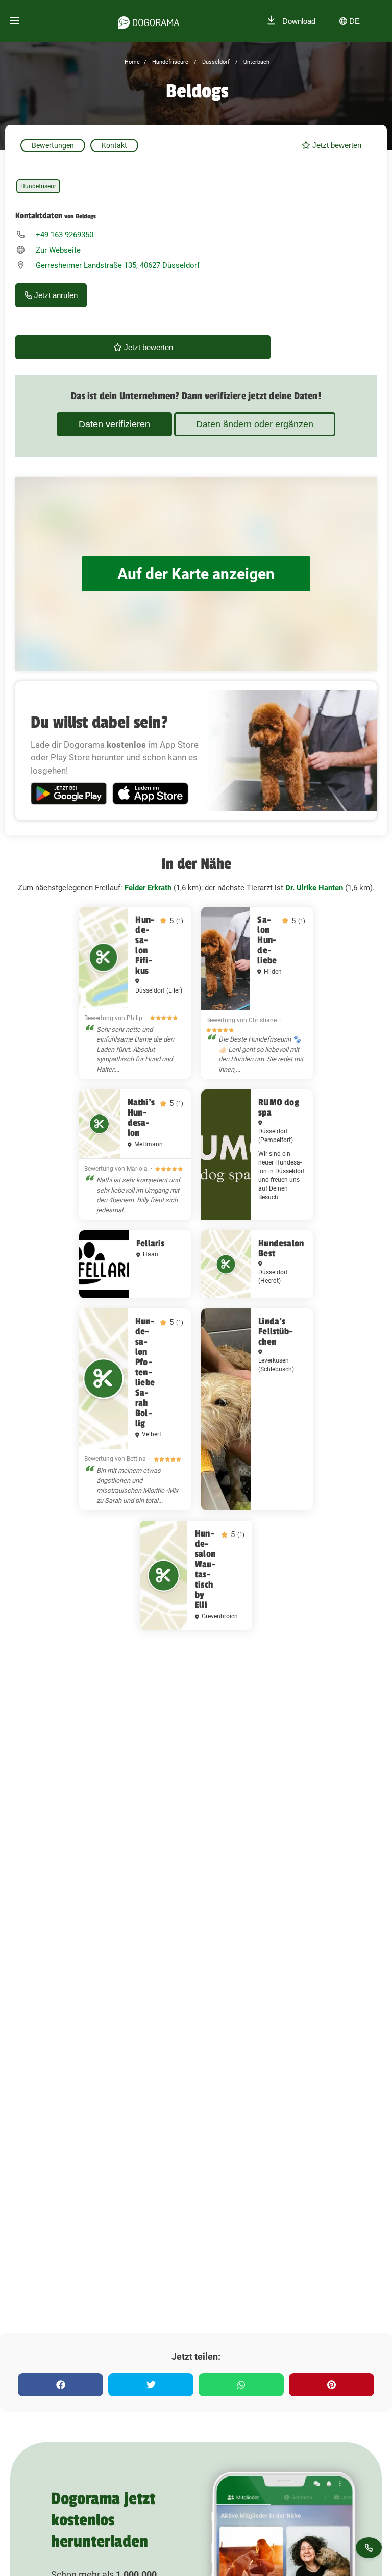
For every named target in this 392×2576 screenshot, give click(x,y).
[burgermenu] (15, 21)
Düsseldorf (215, 62)
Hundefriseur (38, 186)
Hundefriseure (169, 62)
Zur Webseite (58, 250)
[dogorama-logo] (149, 21)
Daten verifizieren (114, 424)
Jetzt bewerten (336, 145)
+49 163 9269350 (65, 235)
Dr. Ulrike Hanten (314, 888)
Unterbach (256, 62)
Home (132, 62)
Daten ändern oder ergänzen (255, 424)
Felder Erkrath (148, 888)
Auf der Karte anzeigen (196, 574)
